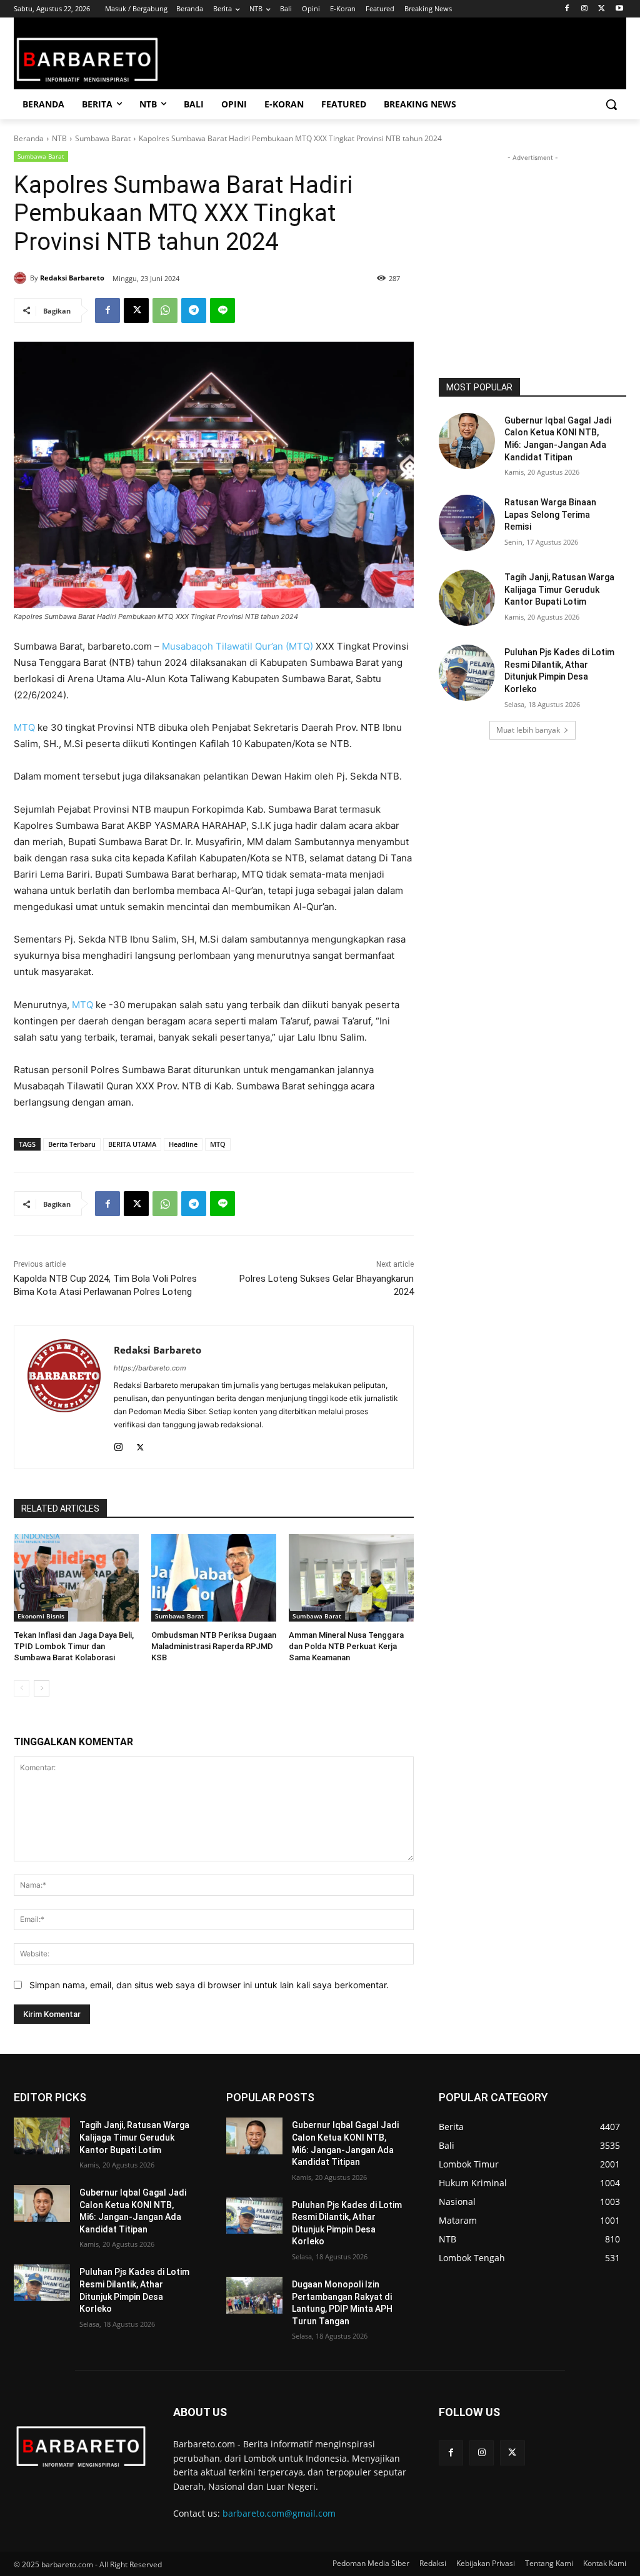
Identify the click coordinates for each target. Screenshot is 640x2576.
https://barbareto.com (150, 1368)
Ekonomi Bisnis (41, 1616)
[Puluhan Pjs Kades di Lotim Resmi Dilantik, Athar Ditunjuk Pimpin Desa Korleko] (467, 673)
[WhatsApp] (165, 310)
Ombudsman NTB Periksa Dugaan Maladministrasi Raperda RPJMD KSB (214, 1646)
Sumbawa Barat (103, 138)
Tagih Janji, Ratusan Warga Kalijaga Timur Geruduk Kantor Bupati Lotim (559, 589)
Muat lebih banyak (528, 730)
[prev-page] (22, 1688)
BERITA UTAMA (132, 1144)
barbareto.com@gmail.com (279, 2513)
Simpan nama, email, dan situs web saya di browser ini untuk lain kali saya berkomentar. (209, 1985)
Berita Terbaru (72, 1144)
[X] (602, 9)
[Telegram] (194, 310)
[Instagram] (585, 9)
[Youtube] (619, 9)
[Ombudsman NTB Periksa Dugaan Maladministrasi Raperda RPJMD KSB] (214, 1578)
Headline (183, 1144)
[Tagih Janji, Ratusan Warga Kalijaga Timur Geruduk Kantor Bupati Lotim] (467, 598)
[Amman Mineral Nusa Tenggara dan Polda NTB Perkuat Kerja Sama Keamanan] (351, 1578)
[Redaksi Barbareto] (22, 278)
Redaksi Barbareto (72, 278)
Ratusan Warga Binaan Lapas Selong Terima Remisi (550, 514)
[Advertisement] (532, 242)
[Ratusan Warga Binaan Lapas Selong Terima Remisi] (467, 523)
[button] (611, 104)
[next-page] (42, 1688)
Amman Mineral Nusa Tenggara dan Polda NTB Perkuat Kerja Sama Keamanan (346, 1646)
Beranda (29, 138)
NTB (59, 138)
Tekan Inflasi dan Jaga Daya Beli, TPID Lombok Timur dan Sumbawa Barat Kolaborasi (74, 1646)
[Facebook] (567, 9)
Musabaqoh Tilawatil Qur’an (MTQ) (237, 646)
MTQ (24, 727)
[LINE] (222, 310)
